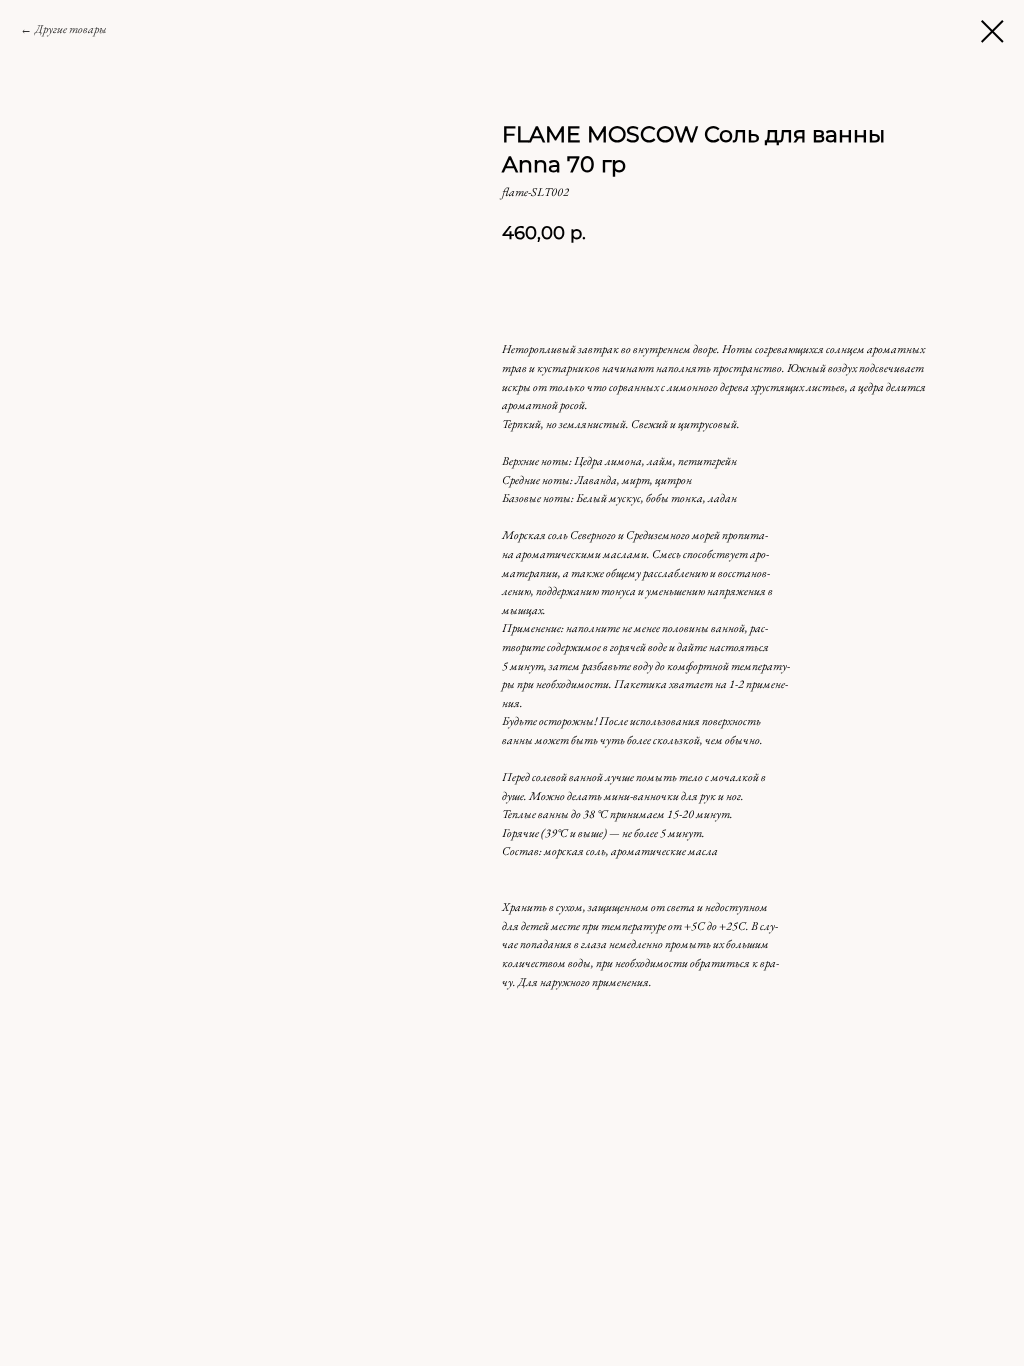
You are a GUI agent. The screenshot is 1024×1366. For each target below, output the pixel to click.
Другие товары (71, 29)
